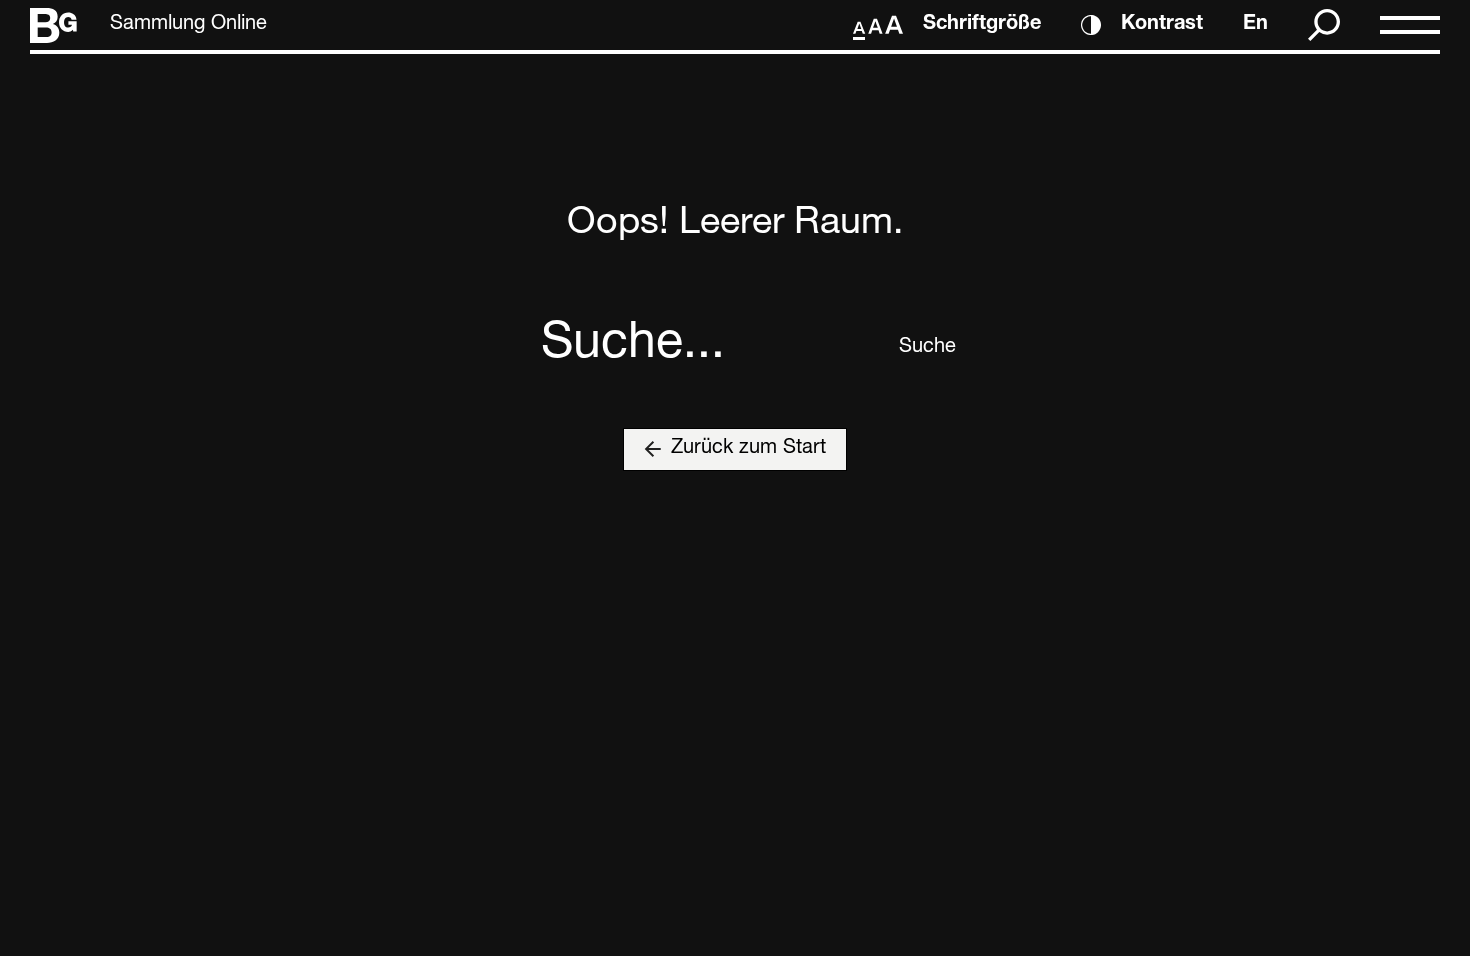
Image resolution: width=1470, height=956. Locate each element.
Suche (914, 348)
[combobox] (712, 348)
